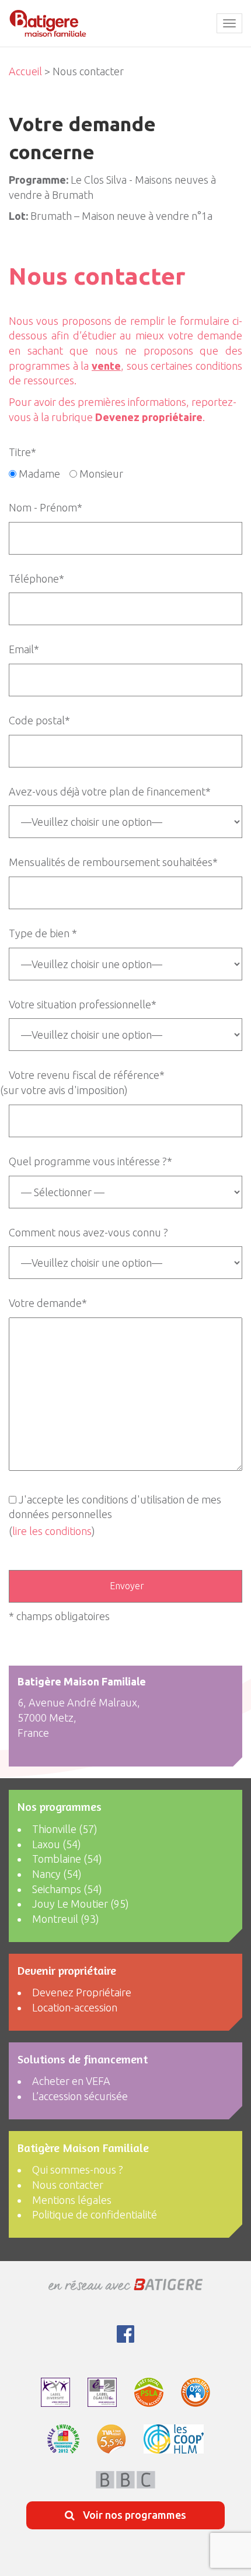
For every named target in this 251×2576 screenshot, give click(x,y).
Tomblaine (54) (67, 1859)
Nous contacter (68, 2185)
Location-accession (75, 2007)
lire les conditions (52, 1531)
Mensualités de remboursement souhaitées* (113, 862)
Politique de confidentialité (95, 2214)
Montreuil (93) (66, 1919)
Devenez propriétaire (149, 417)
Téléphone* (36, 579)
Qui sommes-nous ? (78, 2170)
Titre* (22, 452)
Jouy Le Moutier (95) (81, 1904)
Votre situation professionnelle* (83, 1004)
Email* (24, 649)
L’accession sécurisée (80, 2096)
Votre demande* (48, 1303)
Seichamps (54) (67, 1889)
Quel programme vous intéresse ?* (90, 1161)
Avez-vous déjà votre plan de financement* (110, 791)
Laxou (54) (57, 1844)
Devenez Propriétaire (82, 1992)
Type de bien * (43, 933)
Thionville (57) (65, 1829)
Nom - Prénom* (46, 507)
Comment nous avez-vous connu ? (88, 1232)
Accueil (25, 71)
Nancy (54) (57, 1874)
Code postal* (39, 720)
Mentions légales (72, 2200)
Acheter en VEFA (71, 2081)
